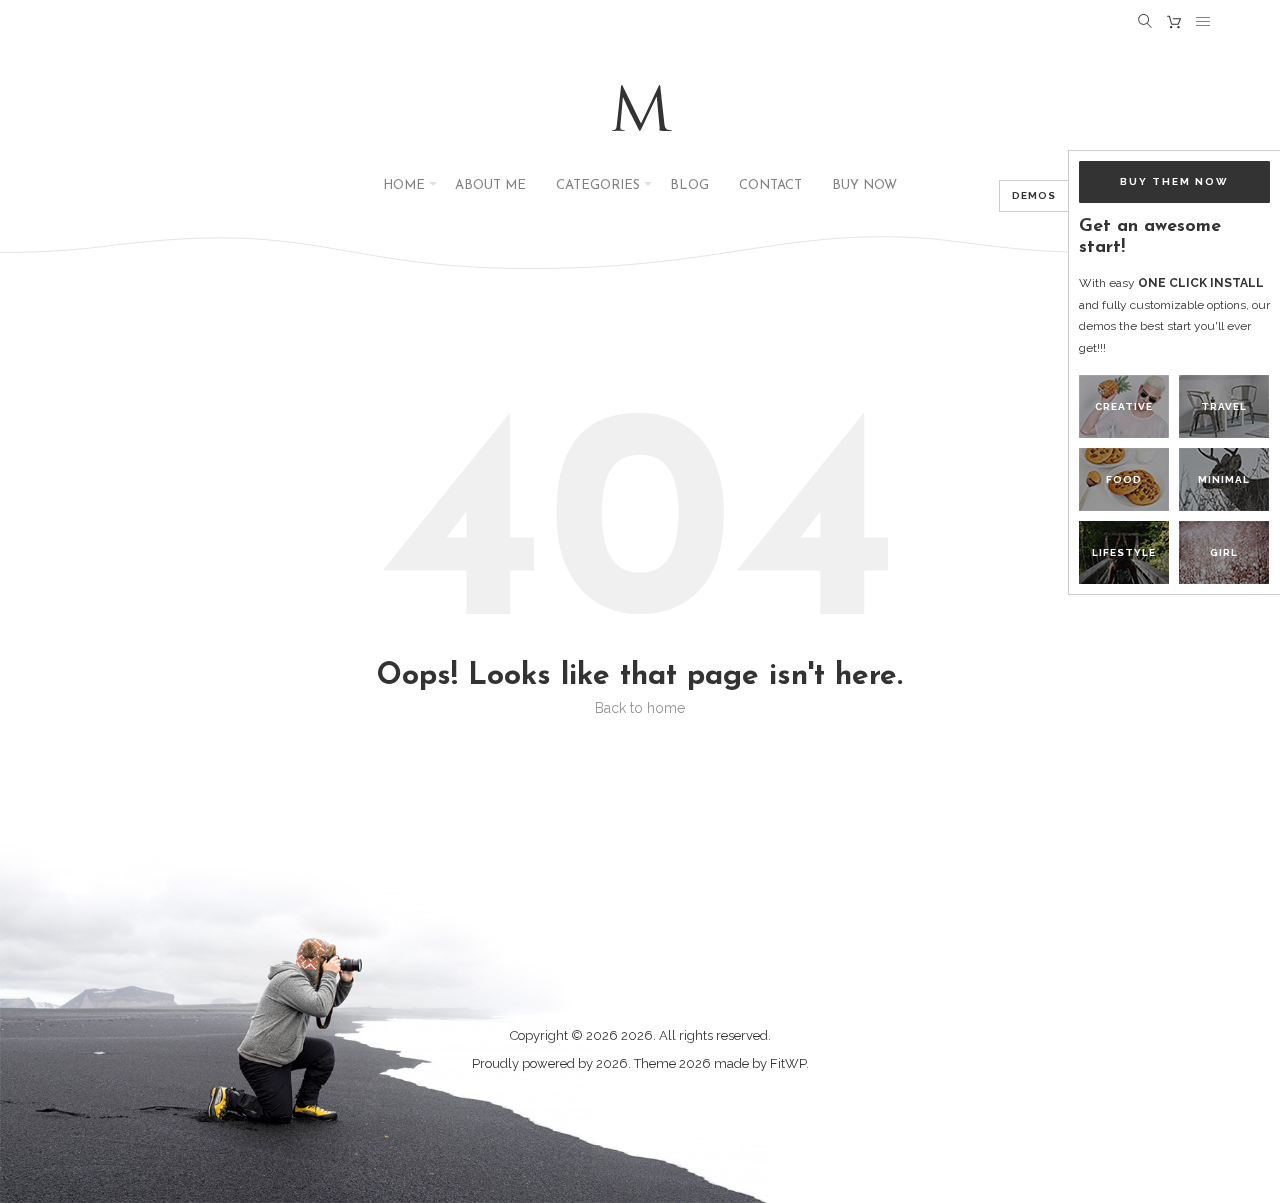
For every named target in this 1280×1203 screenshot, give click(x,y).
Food (1124, 479)
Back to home (640, 708)
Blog (689, 185)
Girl (1224, 552)
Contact (770, 185)
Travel (1224, 406)
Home (404, 185)
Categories (598, 185)
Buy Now (864, 185)
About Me (490, 185)
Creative (1124, 406)
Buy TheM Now (1174, 181)
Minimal (1224, 479)
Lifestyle (1124, 552)
